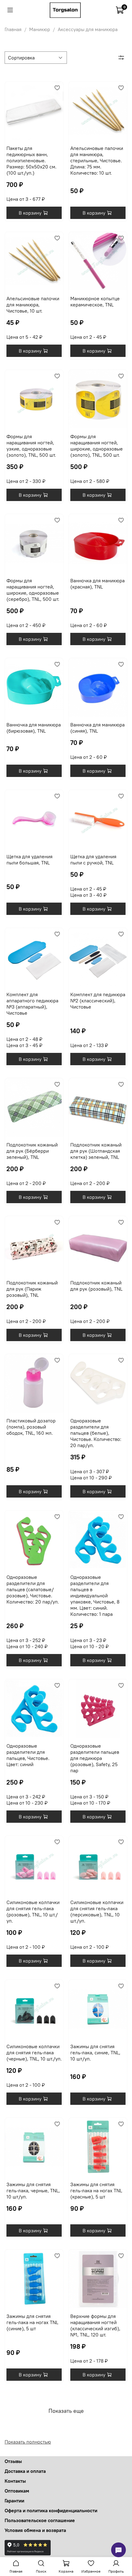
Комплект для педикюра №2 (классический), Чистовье (98, 1001)
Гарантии (14, 2501)
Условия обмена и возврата (35, 2530)
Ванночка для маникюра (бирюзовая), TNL (34, 728)
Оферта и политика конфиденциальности (51, 2510)
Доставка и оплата (25, 2471)
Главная (13, 29)
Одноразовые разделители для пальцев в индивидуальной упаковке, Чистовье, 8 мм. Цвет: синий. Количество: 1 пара (95, 1595)
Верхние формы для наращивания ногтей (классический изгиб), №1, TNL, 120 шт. (95, 2325)
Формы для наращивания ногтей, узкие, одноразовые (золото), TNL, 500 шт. (31, 446)
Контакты (15, 2481)
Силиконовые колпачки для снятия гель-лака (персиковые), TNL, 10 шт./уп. (97, 1911)
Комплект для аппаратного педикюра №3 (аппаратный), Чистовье (32, 1004)
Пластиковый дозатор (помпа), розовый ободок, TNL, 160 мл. (31, 1427)
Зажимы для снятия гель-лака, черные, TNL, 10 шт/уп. (33, 2190)
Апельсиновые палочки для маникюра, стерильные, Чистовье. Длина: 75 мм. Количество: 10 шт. (97, 160)
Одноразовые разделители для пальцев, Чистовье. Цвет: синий (28, 1755)
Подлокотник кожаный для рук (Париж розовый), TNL (32, 1289)
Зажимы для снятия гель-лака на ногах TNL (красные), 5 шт (96, 2190)
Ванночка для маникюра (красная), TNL (97, 584)
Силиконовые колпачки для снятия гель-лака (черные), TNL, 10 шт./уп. (34, 2052)
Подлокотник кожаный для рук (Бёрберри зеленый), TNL (32, 1151)
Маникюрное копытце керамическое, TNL (95, 301)
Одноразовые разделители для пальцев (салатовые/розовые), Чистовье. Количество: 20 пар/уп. (33, 1589)
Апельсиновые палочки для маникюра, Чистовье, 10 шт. (33, 305)
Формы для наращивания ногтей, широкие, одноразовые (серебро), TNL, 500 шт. (33, 590)
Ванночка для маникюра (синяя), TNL (97, 728)
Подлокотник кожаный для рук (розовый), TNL (96, 1286)
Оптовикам (17, 2491)
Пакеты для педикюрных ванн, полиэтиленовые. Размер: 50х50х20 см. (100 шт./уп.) (31, 160)
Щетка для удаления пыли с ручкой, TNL (93, 859)
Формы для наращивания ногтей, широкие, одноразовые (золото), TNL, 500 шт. (97, 446)
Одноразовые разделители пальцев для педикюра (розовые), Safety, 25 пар (95, 1758)
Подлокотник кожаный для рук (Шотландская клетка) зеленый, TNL (96, 1151)
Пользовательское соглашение (40, 2520)
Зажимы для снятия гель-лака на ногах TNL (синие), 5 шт (32, 2322)
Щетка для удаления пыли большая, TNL (29, 859)
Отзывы (13, 2461)
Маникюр (40, 29)
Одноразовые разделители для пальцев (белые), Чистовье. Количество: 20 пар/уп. (96, 1433)
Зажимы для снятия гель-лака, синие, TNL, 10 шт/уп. (95, 2052)
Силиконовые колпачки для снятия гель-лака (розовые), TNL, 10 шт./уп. (33, 1911)
